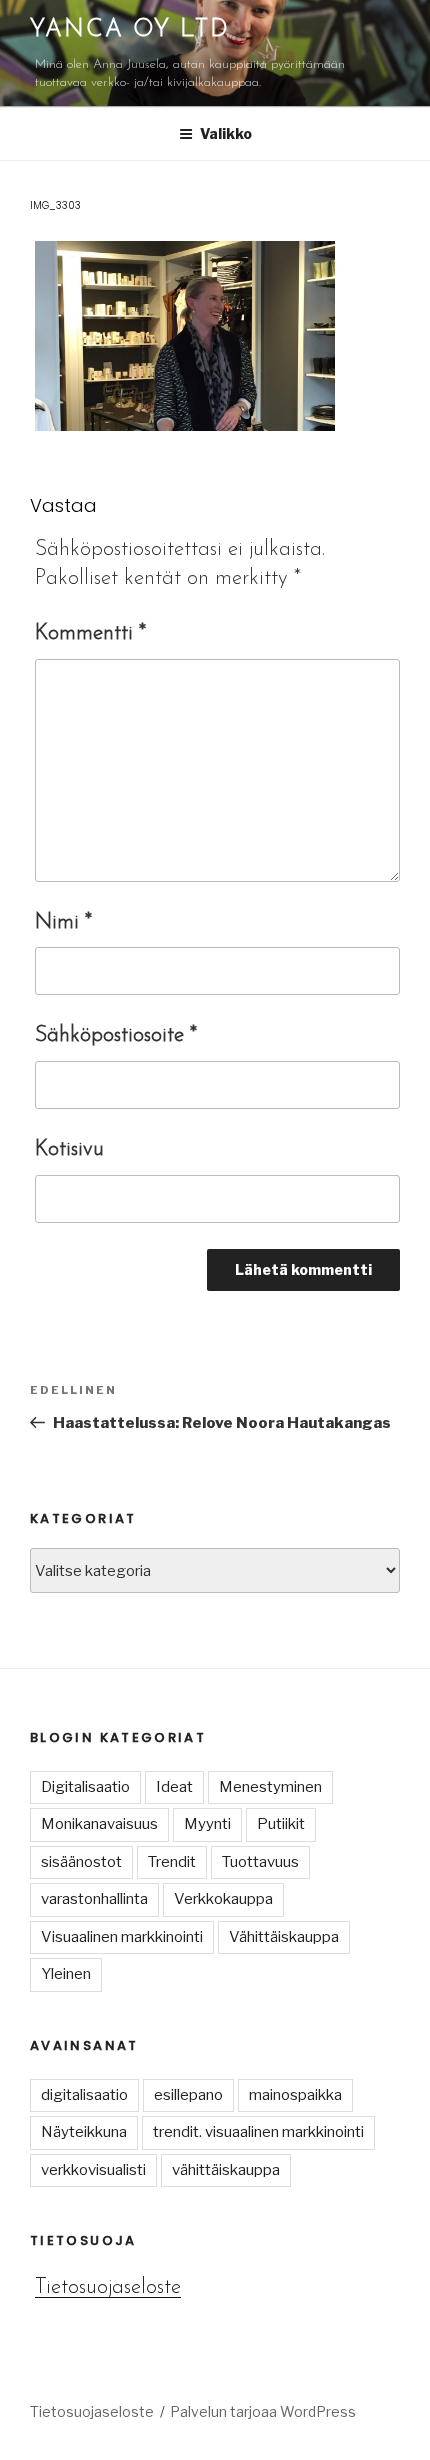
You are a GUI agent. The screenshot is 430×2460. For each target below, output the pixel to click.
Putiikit (281, 1824)
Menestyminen (270, 1787)
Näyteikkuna (84, 2132)
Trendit (172, 1862)
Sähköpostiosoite (116, 1035)
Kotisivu (69, 1149)
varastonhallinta (94, 1899)
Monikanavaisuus (99, 1824)
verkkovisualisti (93, 2170)
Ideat (174, 1787)
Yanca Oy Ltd (130, 30)
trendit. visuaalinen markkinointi (258, 2132)
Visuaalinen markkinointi (122, 1937)
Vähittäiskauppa (284, 1937)
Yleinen (66, 1974)
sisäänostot (81, 1862)
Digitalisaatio (85, 1787)
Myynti (207, 1824)
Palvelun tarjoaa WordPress (263, 2411)
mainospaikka (295, 2095)
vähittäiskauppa (226, 2170)
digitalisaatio (84, 2095)
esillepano (188, 2095)
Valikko (226, 133)
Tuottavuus (260, 1862)
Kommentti (90, 633)
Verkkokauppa (223, 1899)
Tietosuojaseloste (108, 2287)
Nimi (63, 922)
